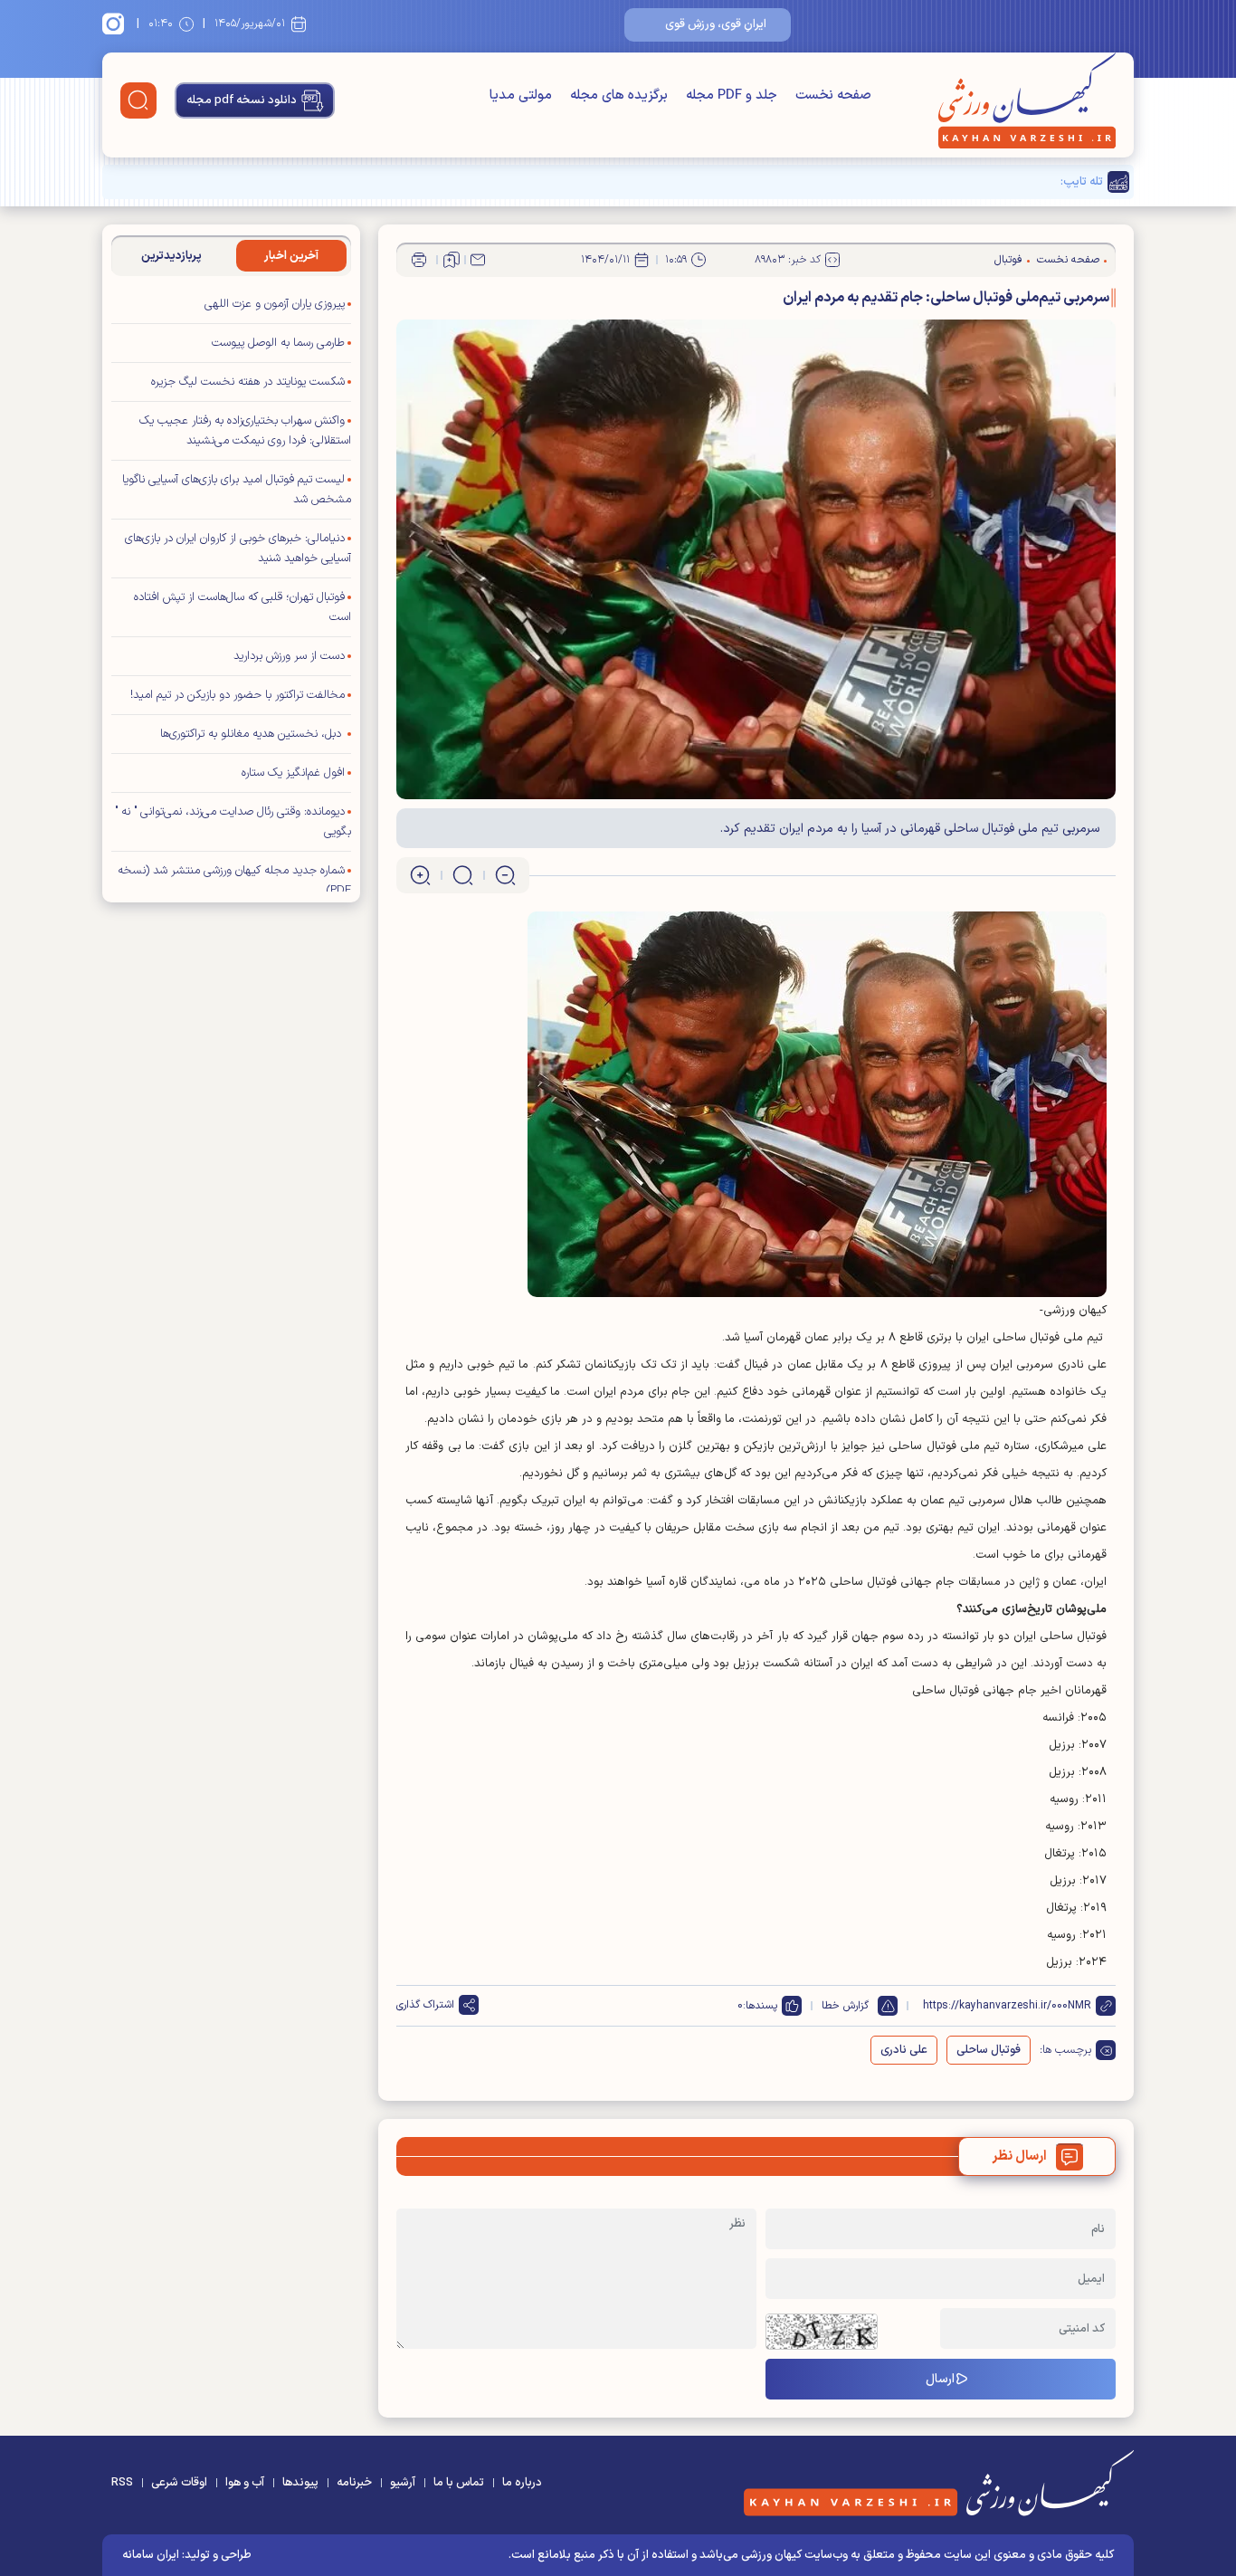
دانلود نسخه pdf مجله (242, 100)
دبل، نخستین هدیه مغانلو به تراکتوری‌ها (252, 734)
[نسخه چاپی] (419, 260)
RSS (122, 2483)
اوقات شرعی (179, 2483)
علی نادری (904, 2050)
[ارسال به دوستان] (478, 260)
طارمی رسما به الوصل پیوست (278, 343)
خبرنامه (354, 2483)
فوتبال (1008, 260)
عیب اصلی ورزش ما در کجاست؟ (979, 182)
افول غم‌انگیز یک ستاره (293, 773)
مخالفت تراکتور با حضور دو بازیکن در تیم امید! (238, 695)
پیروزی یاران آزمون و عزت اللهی (275, 304)
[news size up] (420, 875)
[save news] (452, 260)
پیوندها (300, 2483)
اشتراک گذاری (425, 2005)
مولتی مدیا (521, 95)
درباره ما (522, 2483)
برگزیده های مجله (619, 95)
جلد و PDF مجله (732, 95)
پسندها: (760, 2006)
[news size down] (505, 875)
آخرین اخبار (291, 256)
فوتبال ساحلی (989, 2050)
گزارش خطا (845, 2006)
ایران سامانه (151, 2555)
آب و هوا (245, 2483)
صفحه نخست (833, 95)
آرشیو (403, 2483)
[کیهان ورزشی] (1027, 100)
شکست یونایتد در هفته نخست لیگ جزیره (248, 382)
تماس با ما (459, 2483)
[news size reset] (463, 875)
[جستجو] (138, 100)
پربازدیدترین (171, 256)
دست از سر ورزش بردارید (289, 656)
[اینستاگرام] (116, 24)
